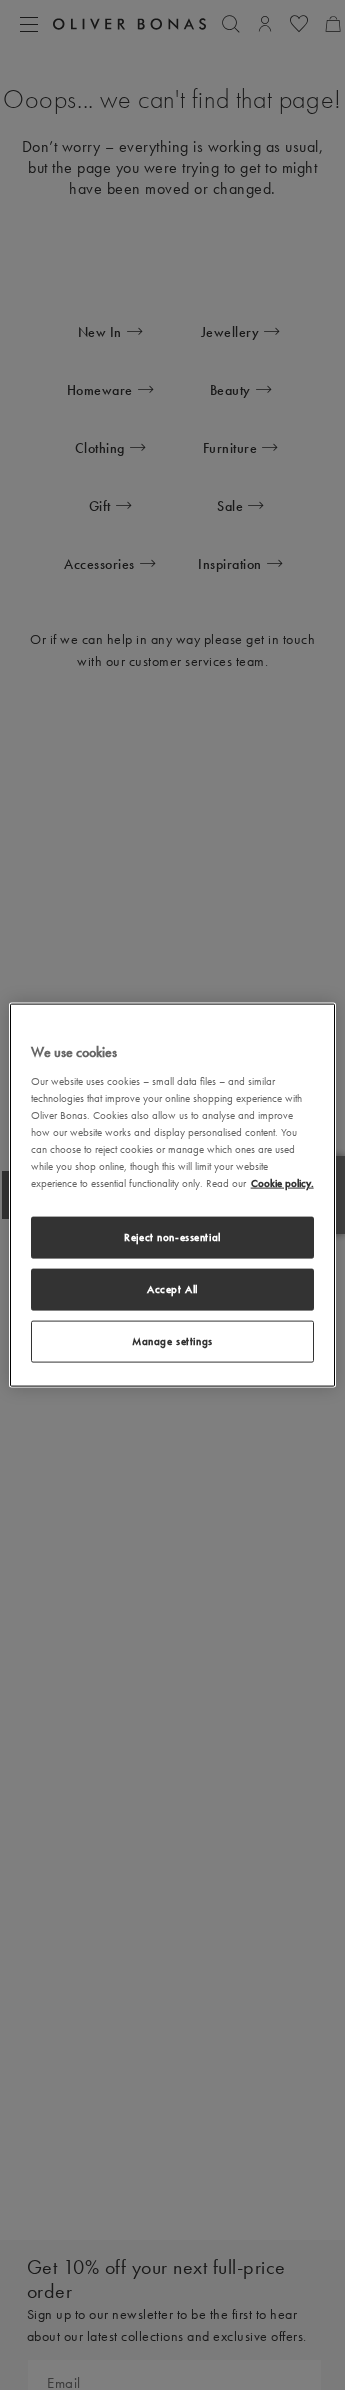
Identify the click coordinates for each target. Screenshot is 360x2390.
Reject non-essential (172, 1237)
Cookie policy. (282, 1183)
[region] (173, 1195)
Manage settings (172, 1340)
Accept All (172, 1289)
